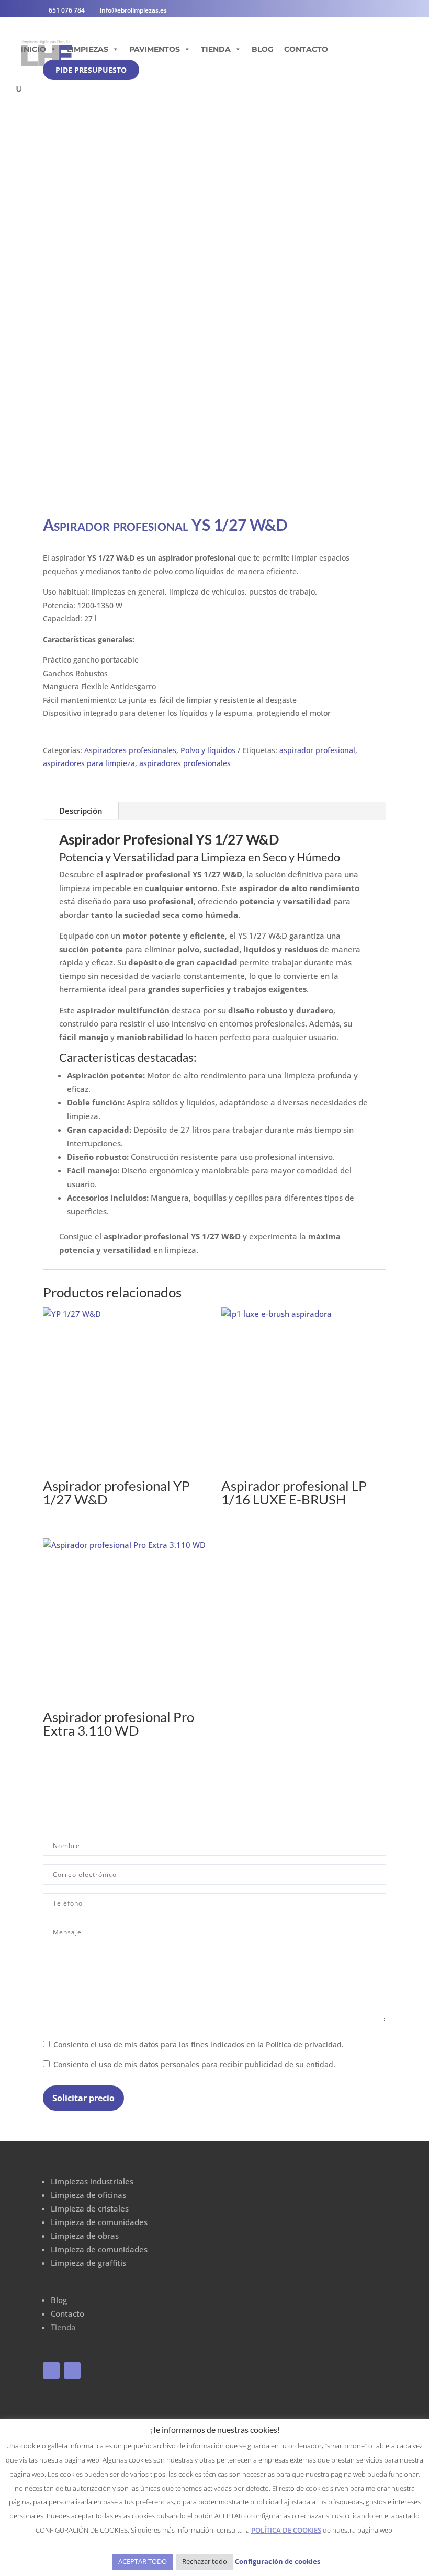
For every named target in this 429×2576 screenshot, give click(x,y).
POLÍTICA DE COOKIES (286, 2530)
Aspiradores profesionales (130, 750)
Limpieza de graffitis (88, 2263)
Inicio (33, 49)
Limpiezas (88, 49)
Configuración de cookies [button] (278, 2561)
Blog (263, 49)
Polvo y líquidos (208, 750)
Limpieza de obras (85, 2236)
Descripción (81, 811)
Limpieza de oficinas (88, 2195)
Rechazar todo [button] (205, 2561)
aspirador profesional (317, 750)
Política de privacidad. (305, 2045)
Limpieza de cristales (90, 2208)
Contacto (306, 49)
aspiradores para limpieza (89, 763)
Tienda (216, 49)
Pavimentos (155, 49)
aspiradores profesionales (185, 763)
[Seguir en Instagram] (72, 2370)
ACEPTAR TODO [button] (143, 2561)
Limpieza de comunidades (99, 2222)
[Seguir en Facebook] (51, 2370)
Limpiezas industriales (92, 2181)
